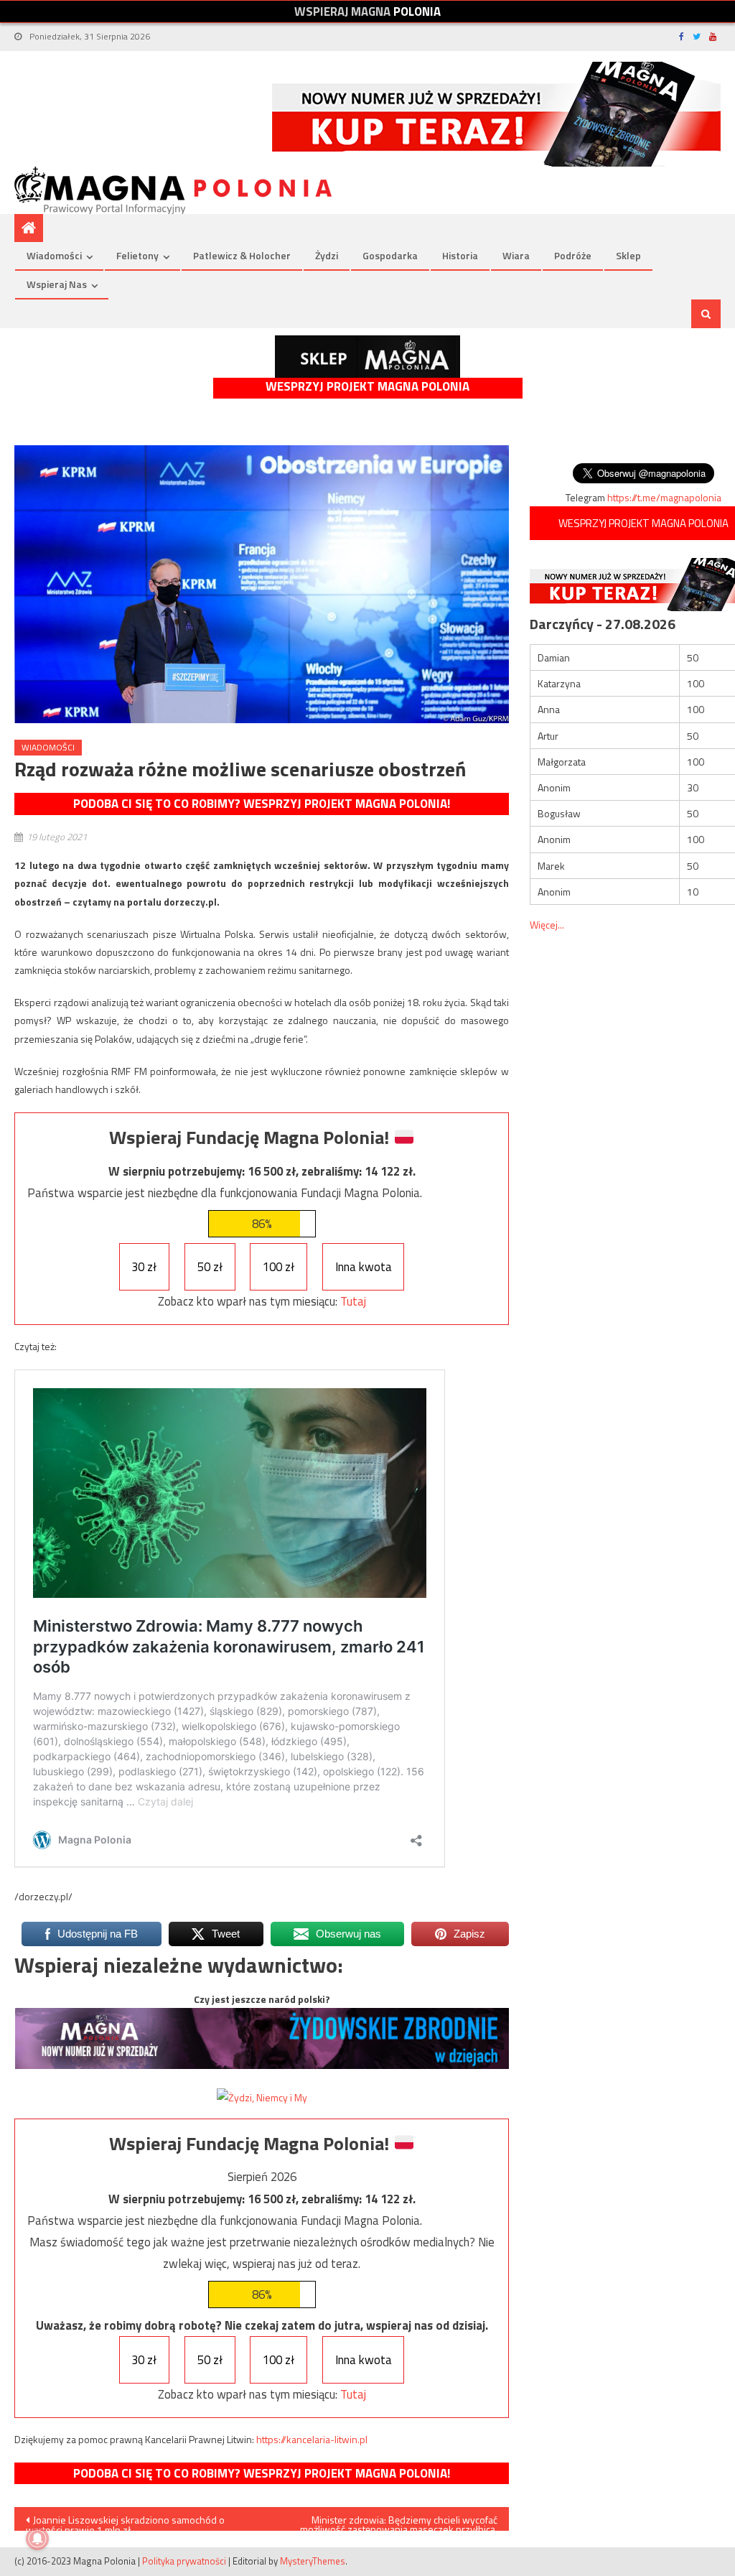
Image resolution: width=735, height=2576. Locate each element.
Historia (460, 255)
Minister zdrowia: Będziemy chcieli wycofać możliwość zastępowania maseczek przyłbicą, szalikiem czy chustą (399, 2521)
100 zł (278, 1267)
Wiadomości (54, 255)
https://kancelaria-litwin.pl (312, 2439)
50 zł (210, 1267)
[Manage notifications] (37, 2539)
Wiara (516, 255)
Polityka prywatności (184, 2561)
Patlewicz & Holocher (242, 255)
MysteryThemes (313, 2561)
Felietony (137, 255)
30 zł (144, 1267)
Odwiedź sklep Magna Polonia (367, 357)
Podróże (573, 255)
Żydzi (327, 255)
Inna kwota (364, 1267)
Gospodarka (390, 255)
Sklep (628, 255)
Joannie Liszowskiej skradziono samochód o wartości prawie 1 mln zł (125, 2521)
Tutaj (353, 1301)
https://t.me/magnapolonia (664, 497)
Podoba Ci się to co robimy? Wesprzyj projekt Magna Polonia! (262, 804)
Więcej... (547, 925)
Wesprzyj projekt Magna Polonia (367, 387)
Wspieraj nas (57, 284)
